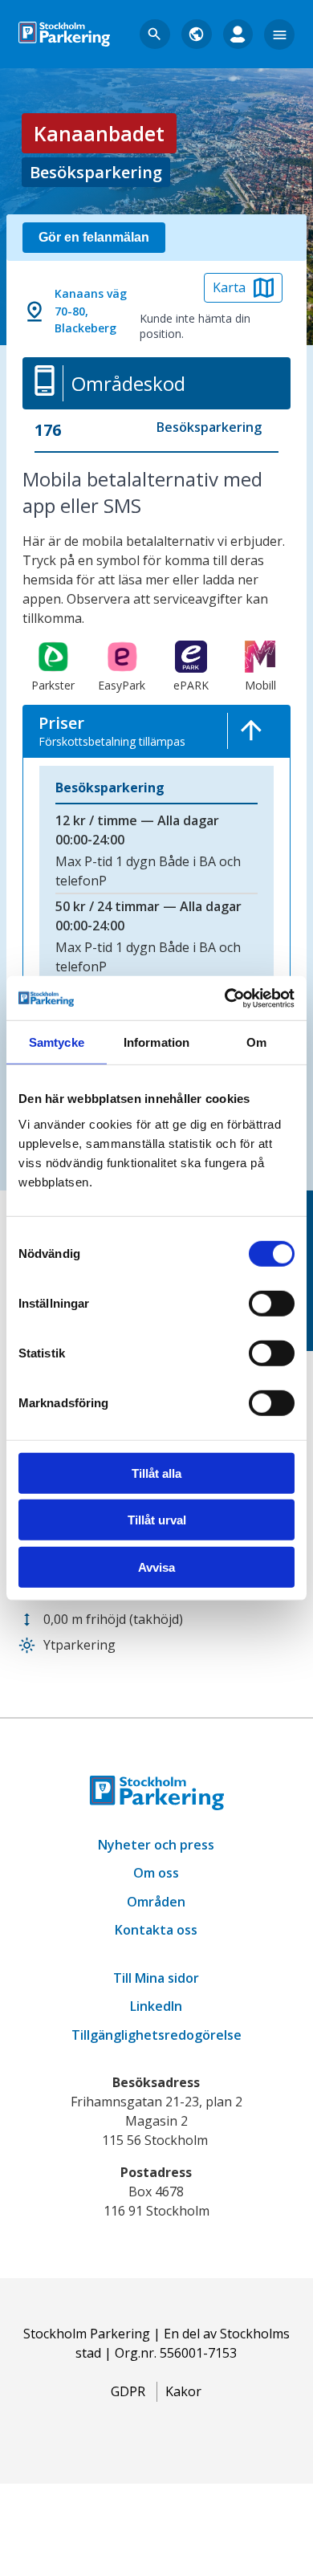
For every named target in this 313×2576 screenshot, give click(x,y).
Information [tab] (156, 1042)
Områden (156, 1902)
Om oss (156, 1873)
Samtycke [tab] (57, 1042)
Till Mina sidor (156, 1978)
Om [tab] (256, 1042)
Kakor (183, 2391)
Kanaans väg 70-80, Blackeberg (91, 311)
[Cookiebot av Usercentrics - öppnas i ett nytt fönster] (225, 998)
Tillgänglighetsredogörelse (156, 2035)
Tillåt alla (156, 1473)
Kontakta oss (156, 1930)
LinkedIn (156, 2006)
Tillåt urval (157, 1520)
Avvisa (156, 1567)
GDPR (128, 2391)
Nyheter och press (156, 1845)
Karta (229, 287)
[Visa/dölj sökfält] (155, 35)
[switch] (272, 1304)
